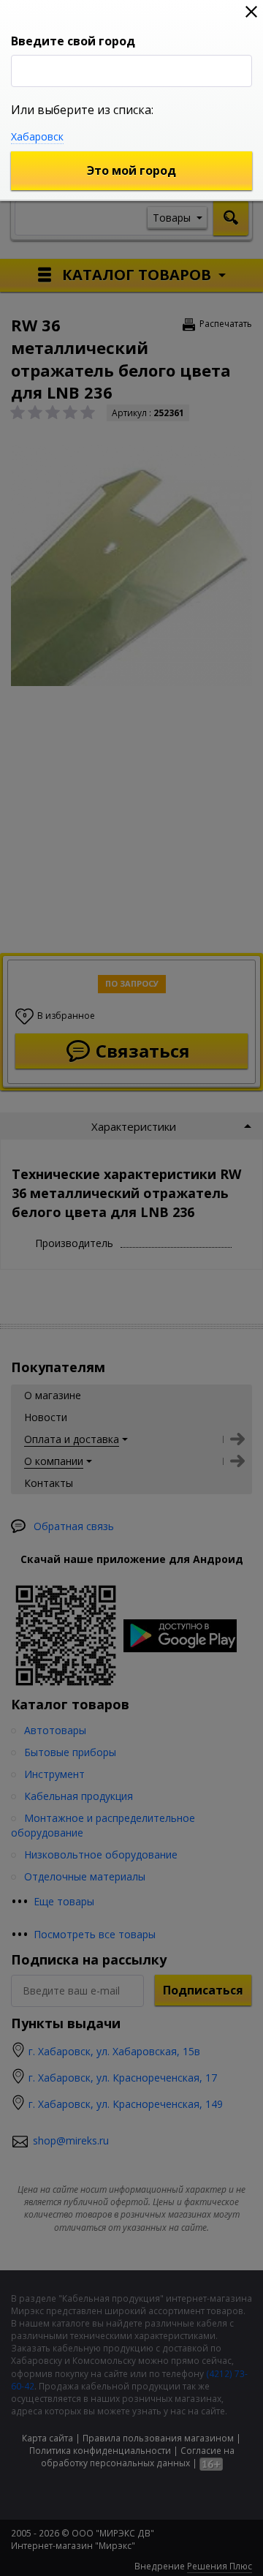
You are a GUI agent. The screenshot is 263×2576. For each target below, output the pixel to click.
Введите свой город (73, 41)
